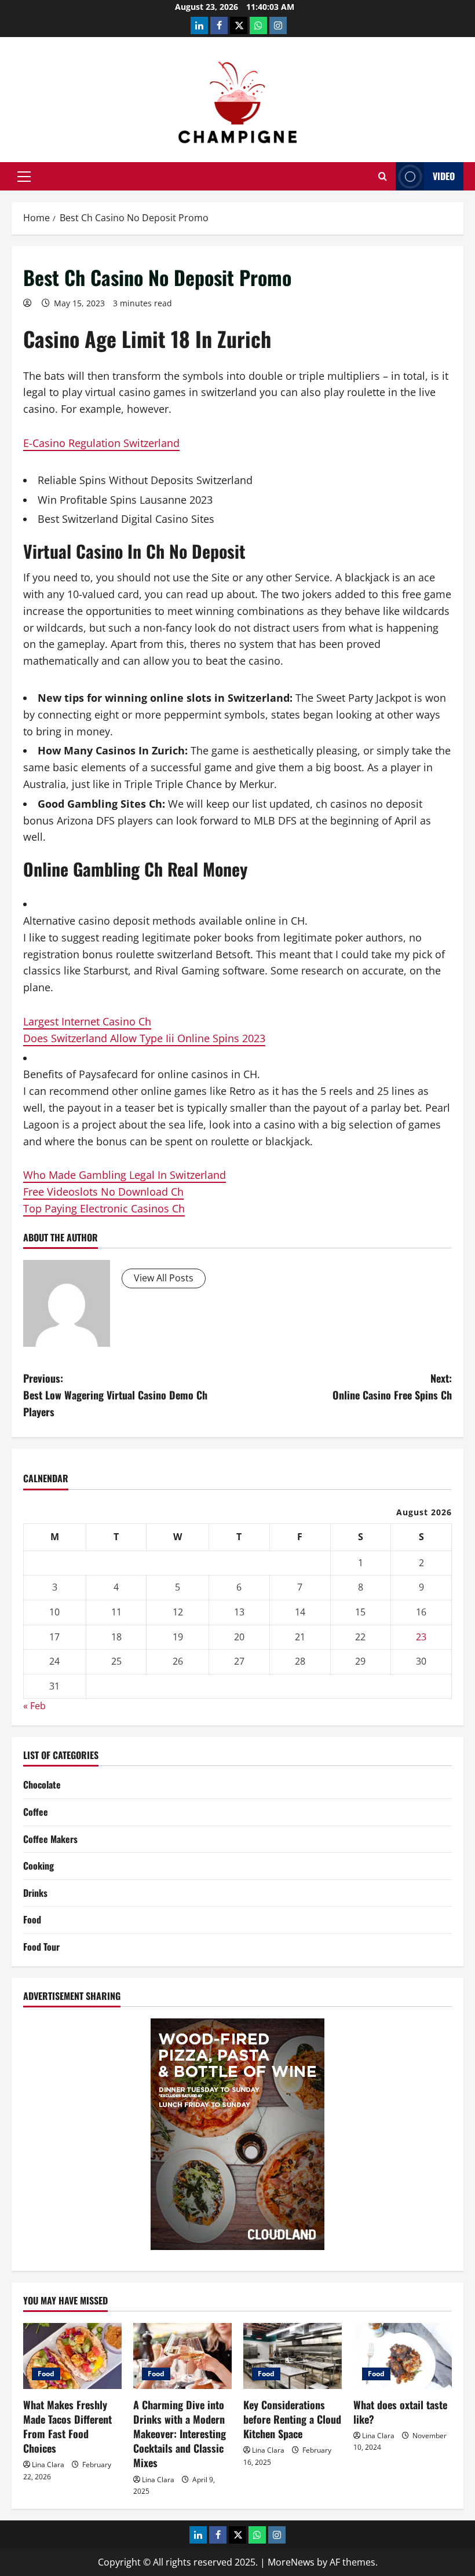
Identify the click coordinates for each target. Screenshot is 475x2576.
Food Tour (41, 1947)
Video (444, 176)
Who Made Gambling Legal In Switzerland (125, 1175)
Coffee (36, 1812)
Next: (392, 1386)
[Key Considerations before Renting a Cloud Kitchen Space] (293, 2356)
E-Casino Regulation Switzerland (101, 443)
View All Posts (164, 1278)
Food (32, 1919)
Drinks (35, 1893)
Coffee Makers (50, 1839)
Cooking (39, 1866)
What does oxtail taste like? (400, 2412)
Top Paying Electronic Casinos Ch (104, 1208)
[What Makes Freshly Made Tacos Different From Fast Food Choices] (72, 2356)
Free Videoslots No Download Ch (103, 1192)
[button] (24, 177)
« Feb (34, 1706)
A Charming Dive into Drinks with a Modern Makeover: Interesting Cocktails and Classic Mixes (180, 2434)
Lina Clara (48, 2465)
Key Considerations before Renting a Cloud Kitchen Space (292, 2419)
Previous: (115, 1395)
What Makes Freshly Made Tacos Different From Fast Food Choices (67, 2427)
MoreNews (291, 2562)
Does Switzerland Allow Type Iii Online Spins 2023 (144, 1038)
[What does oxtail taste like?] (403, 2356)
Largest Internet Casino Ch (87, 1021)
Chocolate (42, 1784)
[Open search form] (383, 176)
